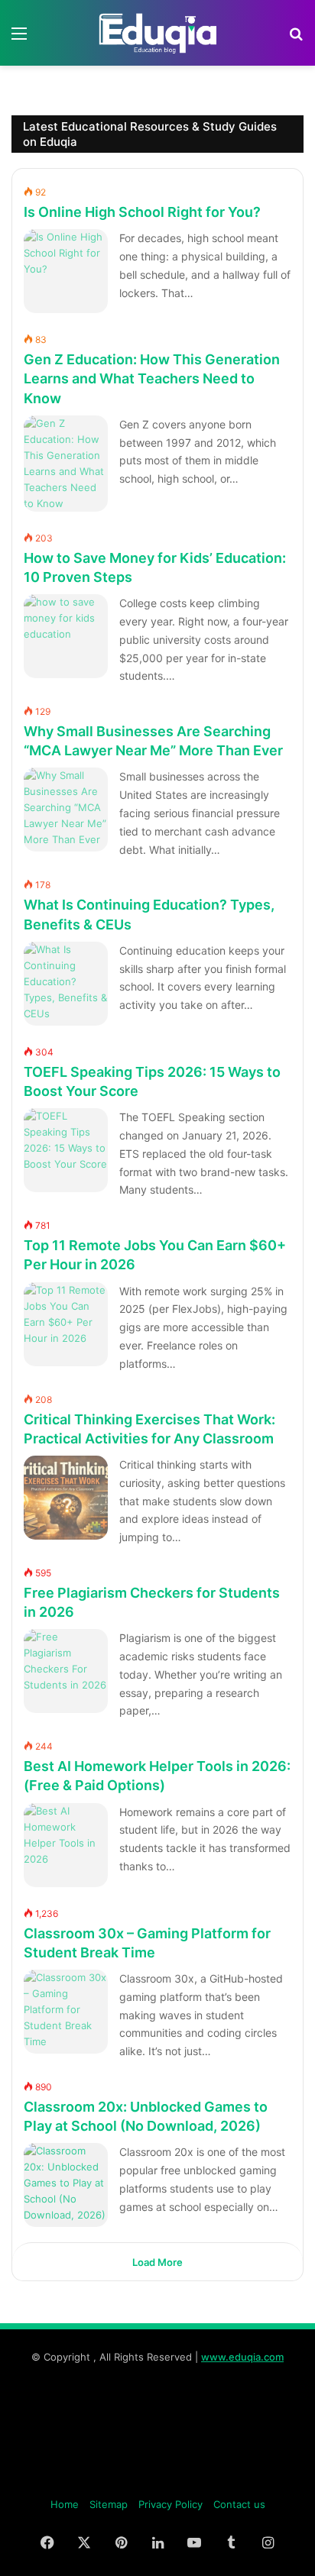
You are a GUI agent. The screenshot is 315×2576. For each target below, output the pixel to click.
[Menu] (19, 39)
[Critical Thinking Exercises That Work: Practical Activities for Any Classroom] (66, 1498)
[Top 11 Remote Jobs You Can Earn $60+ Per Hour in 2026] (66, 1324)
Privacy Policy (170, 2504)
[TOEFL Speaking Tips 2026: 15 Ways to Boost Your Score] (66, 1150)
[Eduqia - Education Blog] (157, 33)
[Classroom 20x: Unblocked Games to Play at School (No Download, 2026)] (66, 2185)
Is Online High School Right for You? (142, 212)
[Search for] (296, 39)
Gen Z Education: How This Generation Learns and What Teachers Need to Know (152, 378)
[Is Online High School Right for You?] (66, 271)
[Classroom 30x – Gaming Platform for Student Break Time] (66, 2012)
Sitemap (109, 2504)
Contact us (239, 2504)
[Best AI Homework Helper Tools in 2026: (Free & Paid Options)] (66, 1845)
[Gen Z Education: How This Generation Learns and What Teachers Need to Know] (66, 464)
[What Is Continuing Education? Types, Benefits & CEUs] (66, 984)
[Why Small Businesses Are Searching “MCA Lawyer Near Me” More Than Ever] (66, 810)
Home (65, 2504)
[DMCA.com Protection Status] (157, 2480)
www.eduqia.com (242, 2357)
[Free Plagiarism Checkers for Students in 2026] (66, 1671)
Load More (157, 2262)
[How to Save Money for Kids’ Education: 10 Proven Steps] (66, 636)
